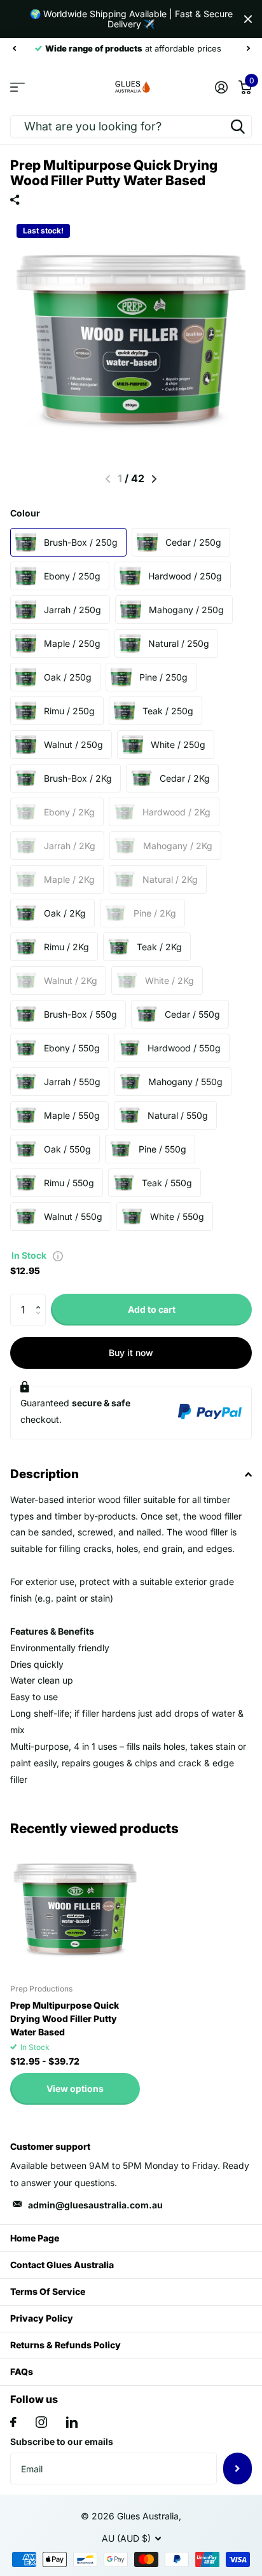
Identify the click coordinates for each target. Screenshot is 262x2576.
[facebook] (13, 2422)
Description (45, 1474)
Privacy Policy (42, 2318)
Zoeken (238, 126)
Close (248, 19)
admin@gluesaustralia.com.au (95, 2205)
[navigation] (14, 48)
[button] (41, 1298)
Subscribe (238, 2469)
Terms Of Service (48, 2291)
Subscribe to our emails (62, 2441)
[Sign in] (221, 87)
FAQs (22, 2372)
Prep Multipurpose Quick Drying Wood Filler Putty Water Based (65, 2019)
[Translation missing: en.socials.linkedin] (72, 2422)
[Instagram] (41, 2422)
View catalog (17, 87)
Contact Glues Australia (62, 2265)
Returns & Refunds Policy (65, 2345)
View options (75, 2088)
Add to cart (152, 1309)
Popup (58, 1255)
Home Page (35, 2238)
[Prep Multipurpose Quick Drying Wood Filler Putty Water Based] (75, 1909)
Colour (25, 513)
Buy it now (131, 1353)
